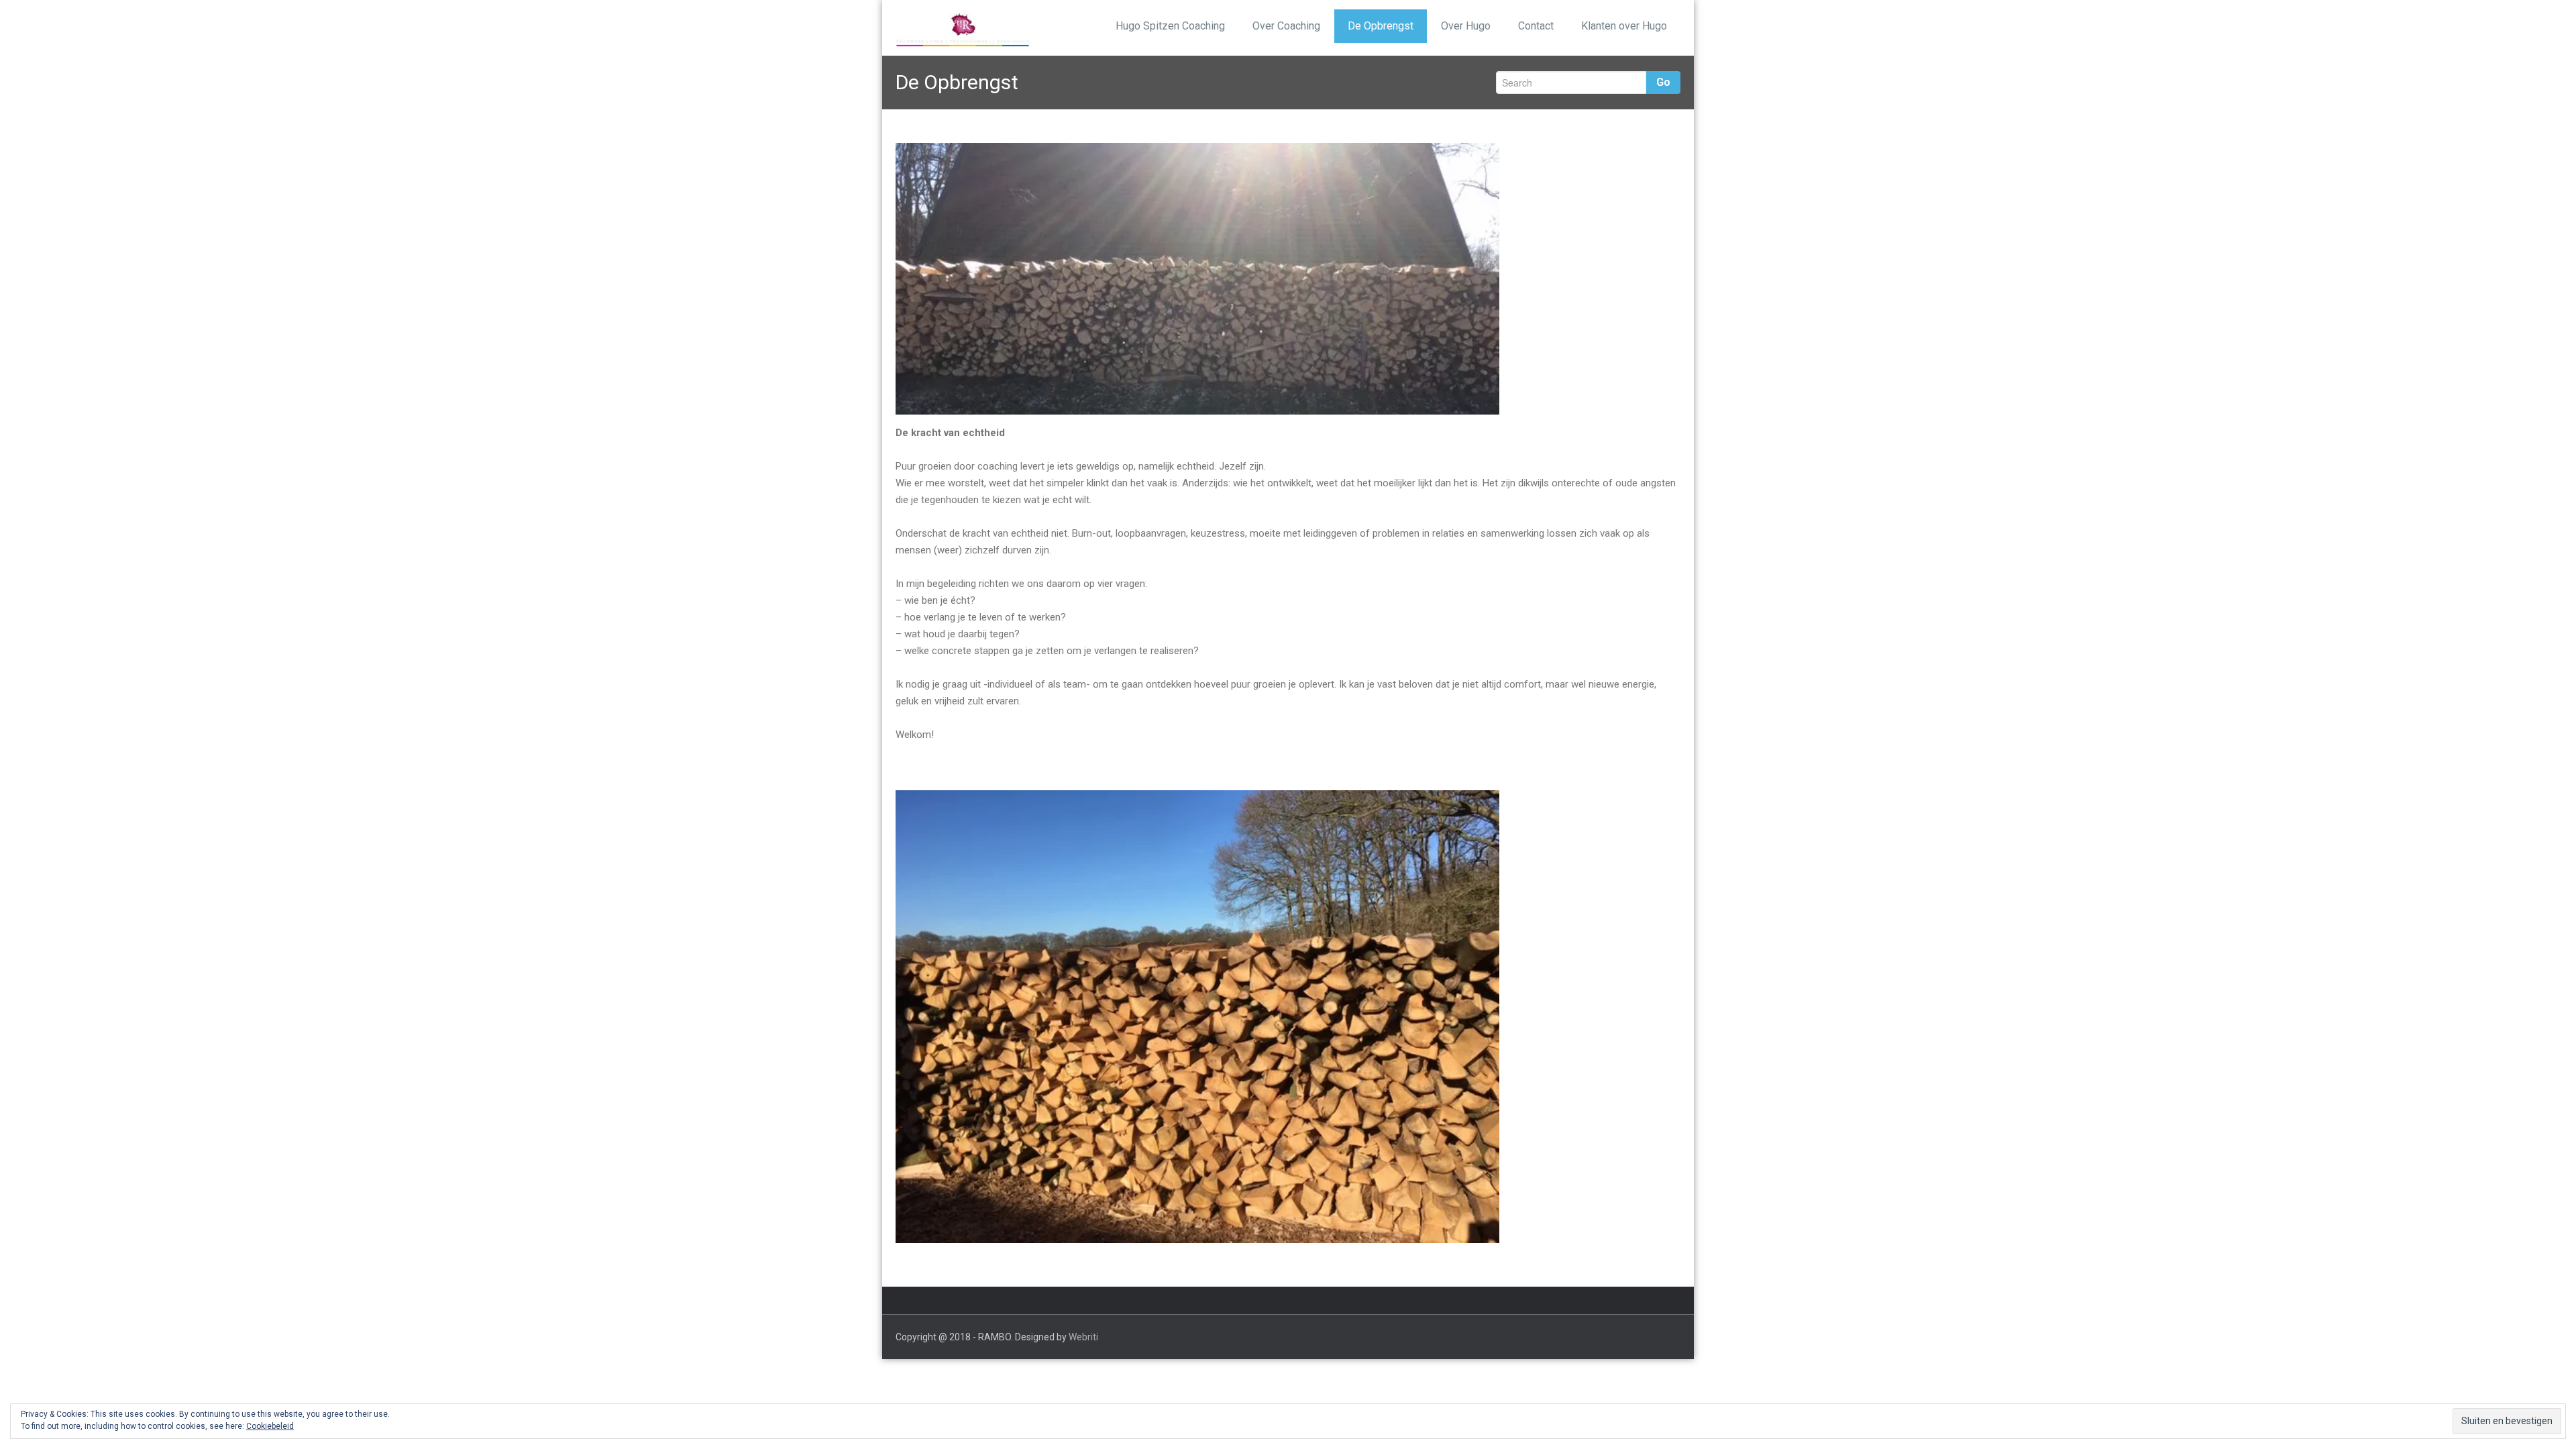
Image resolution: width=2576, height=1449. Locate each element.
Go (1663, 82)
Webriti (1083, 1337)
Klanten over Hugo (1624, 26)
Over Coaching (1286, 26)
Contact (1536, 26)
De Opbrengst (1381, 26)
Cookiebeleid (270, 1426)
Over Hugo (1466, 26)
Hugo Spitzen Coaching (1170, 26)
